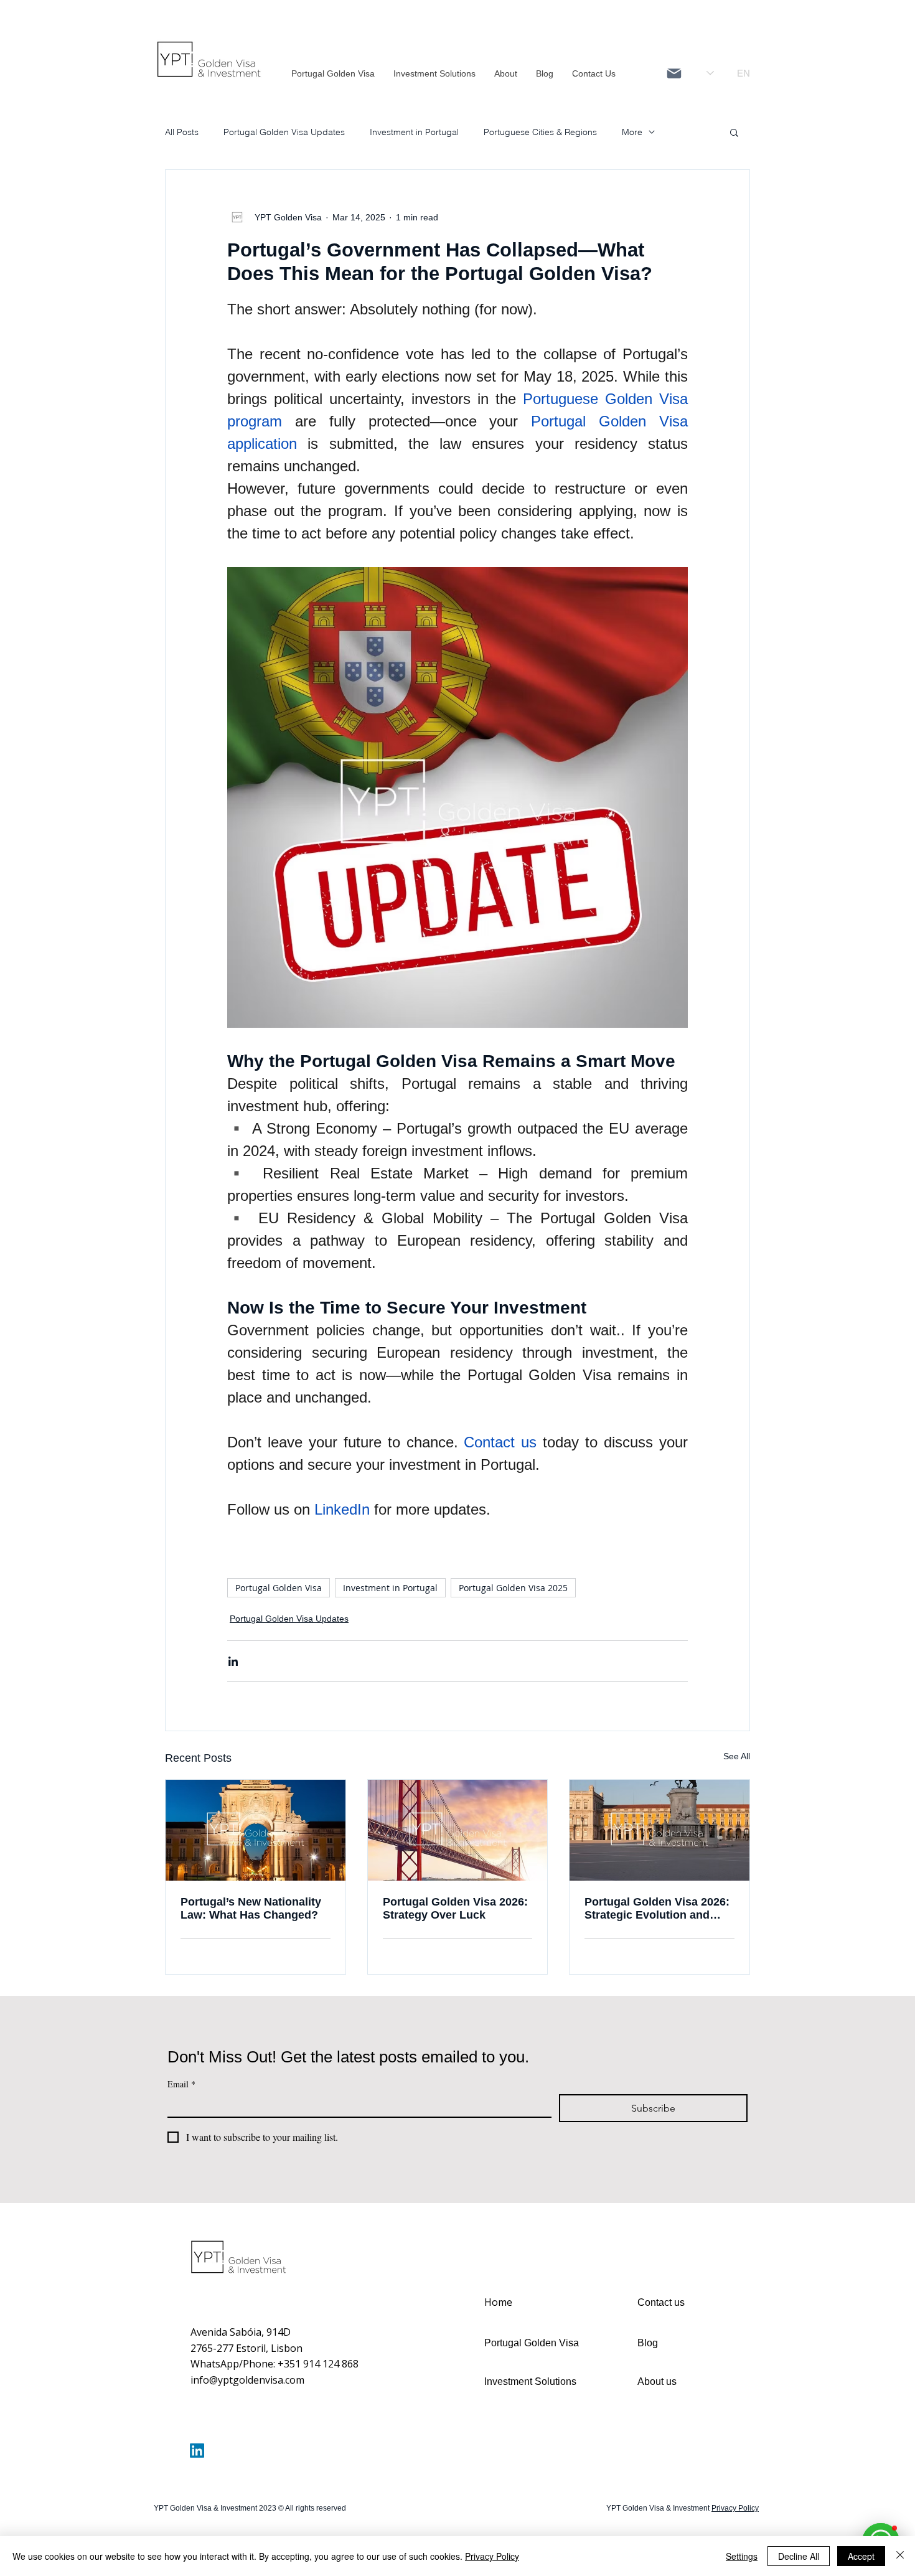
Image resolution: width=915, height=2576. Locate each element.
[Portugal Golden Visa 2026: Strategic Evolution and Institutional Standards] (659, 1830)
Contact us (661, 2302)
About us (657, 2381)
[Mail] (674, 73)
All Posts (182, 132)
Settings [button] (742, 2556)
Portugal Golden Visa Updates (284, 132)
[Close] (900, 2556)
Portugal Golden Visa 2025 (513, 1588)
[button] (734, 132)
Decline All (799, 2556)
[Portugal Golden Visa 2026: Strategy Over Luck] (458, 1830)
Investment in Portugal (414, 132)
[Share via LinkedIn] (233, 1661)
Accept (861, 2556)
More (632, 132)
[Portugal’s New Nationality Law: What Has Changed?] (256, 1830)
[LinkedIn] (197, 2451)
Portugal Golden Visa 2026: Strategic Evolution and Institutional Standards (657, 1909)
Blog (648, 2343)
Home (498, 2302)
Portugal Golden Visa (279, 1588)
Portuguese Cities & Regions (540, 132)
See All (737, 1756)
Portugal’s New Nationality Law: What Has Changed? (251, 1908)
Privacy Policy (492, 2556)
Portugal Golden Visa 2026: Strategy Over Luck (455, 1908)
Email (181, 2084)
